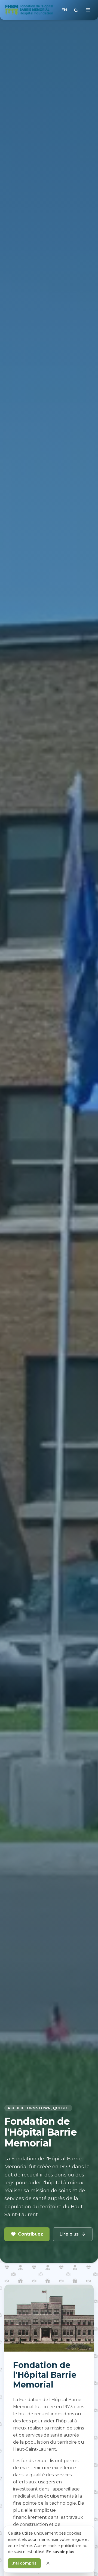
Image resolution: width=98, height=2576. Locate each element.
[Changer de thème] (76, 10)
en (64, 10)
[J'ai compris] (48, 2563)
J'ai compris (24, 2563)
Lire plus (69, 2234)
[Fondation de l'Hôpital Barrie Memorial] (29, 10)
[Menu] (88, 10)
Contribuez (30, 2234)
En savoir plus (60, 2552)
